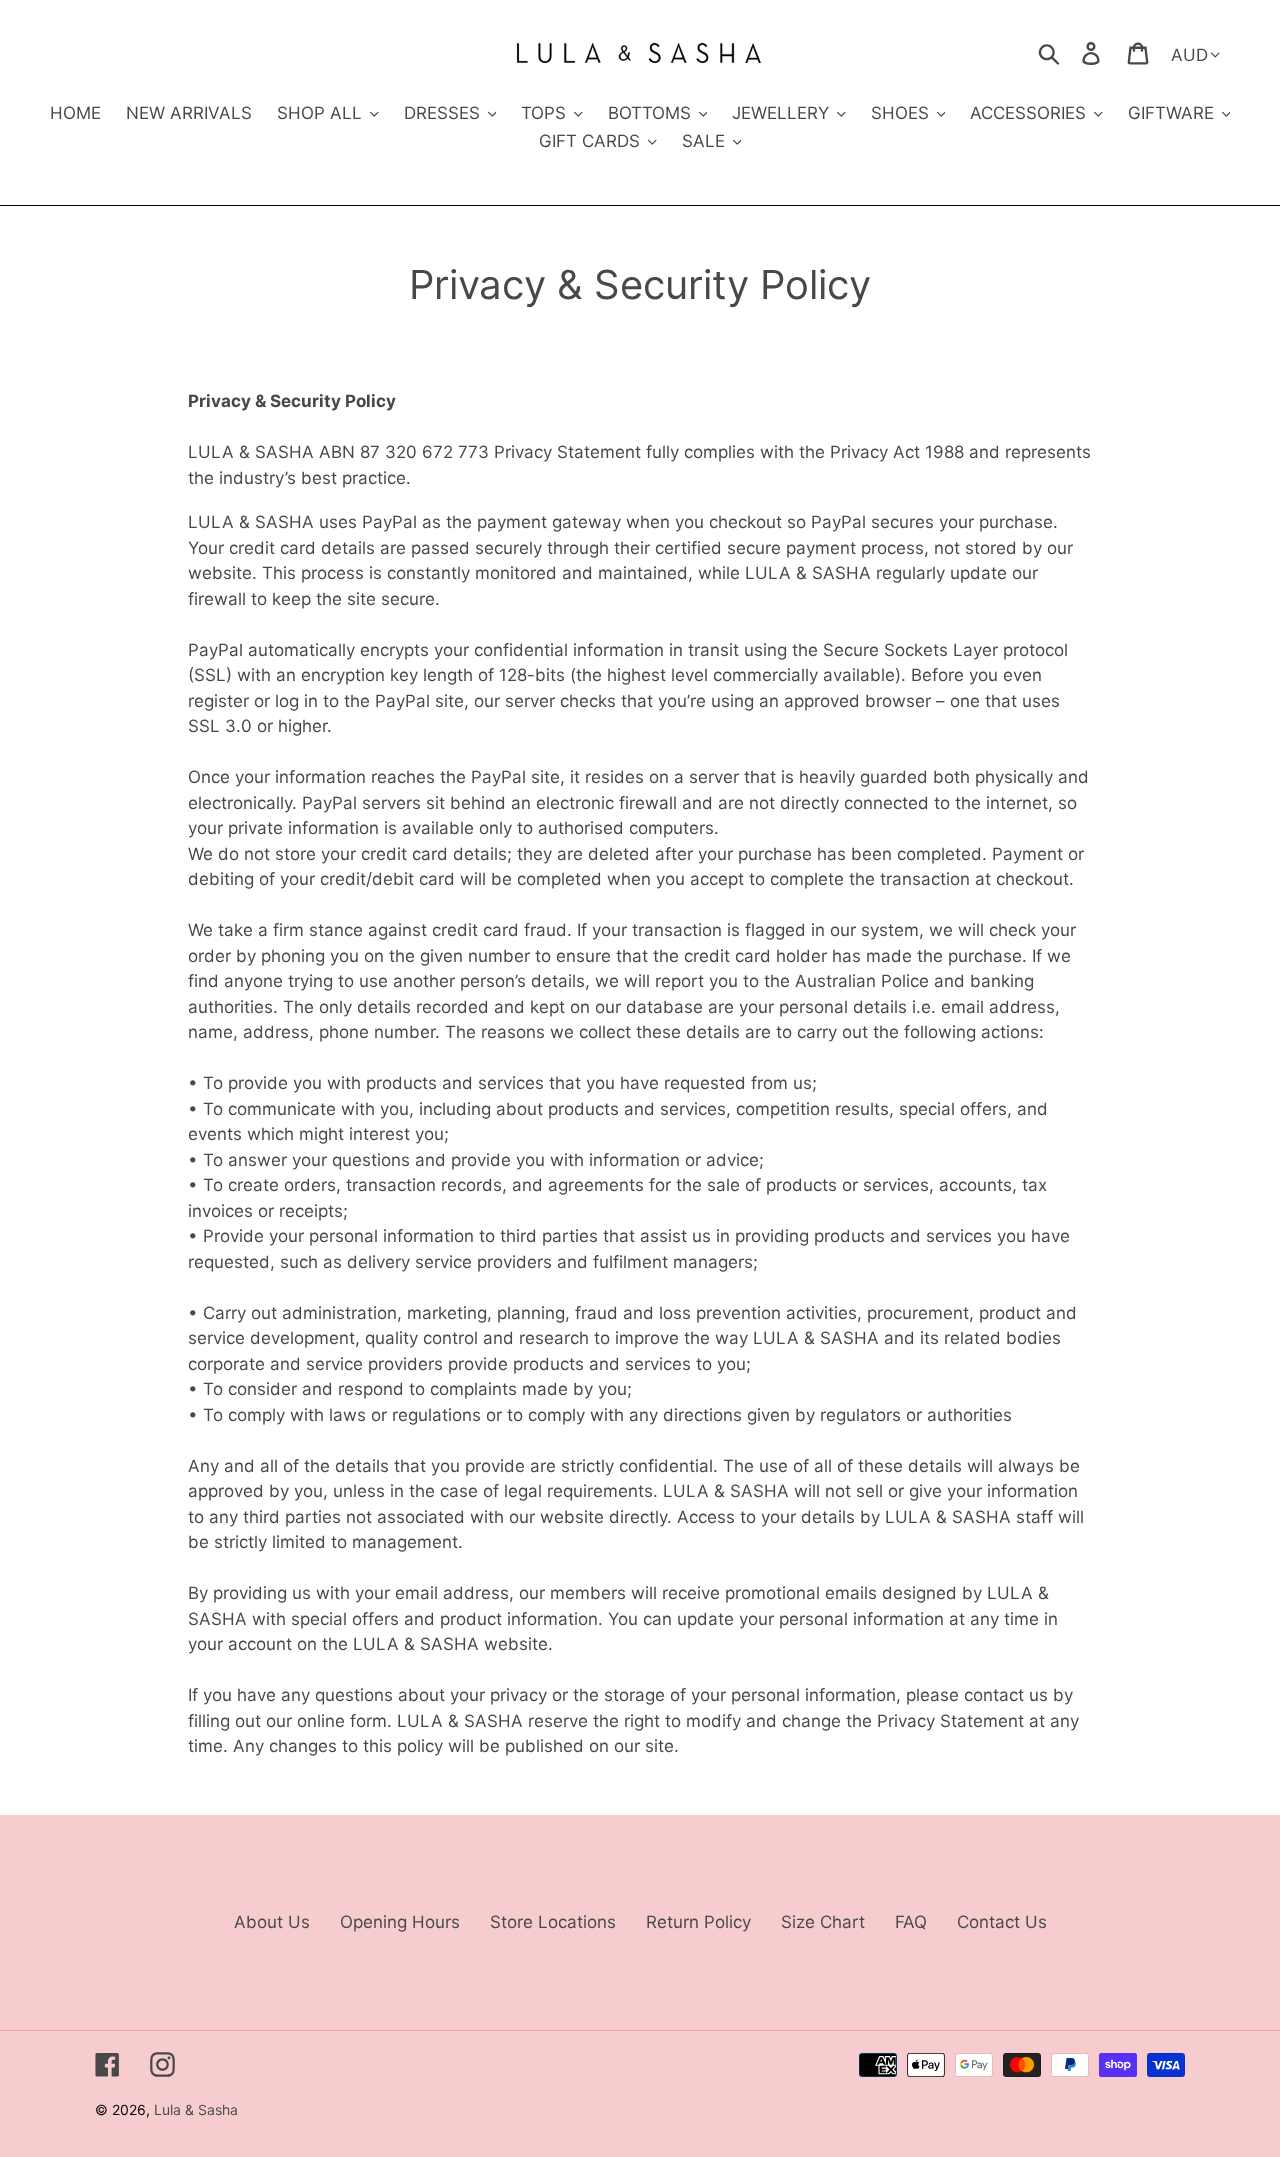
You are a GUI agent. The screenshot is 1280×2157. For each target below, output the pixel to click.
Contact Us (1002, 1922)
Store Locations (553, 1922)
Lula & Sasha (196, 2109)
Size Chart (823, 1922)
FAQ (911, 1922)
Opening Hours (400, 1922)
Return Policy (698, 1922)
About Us (272, 1922)
